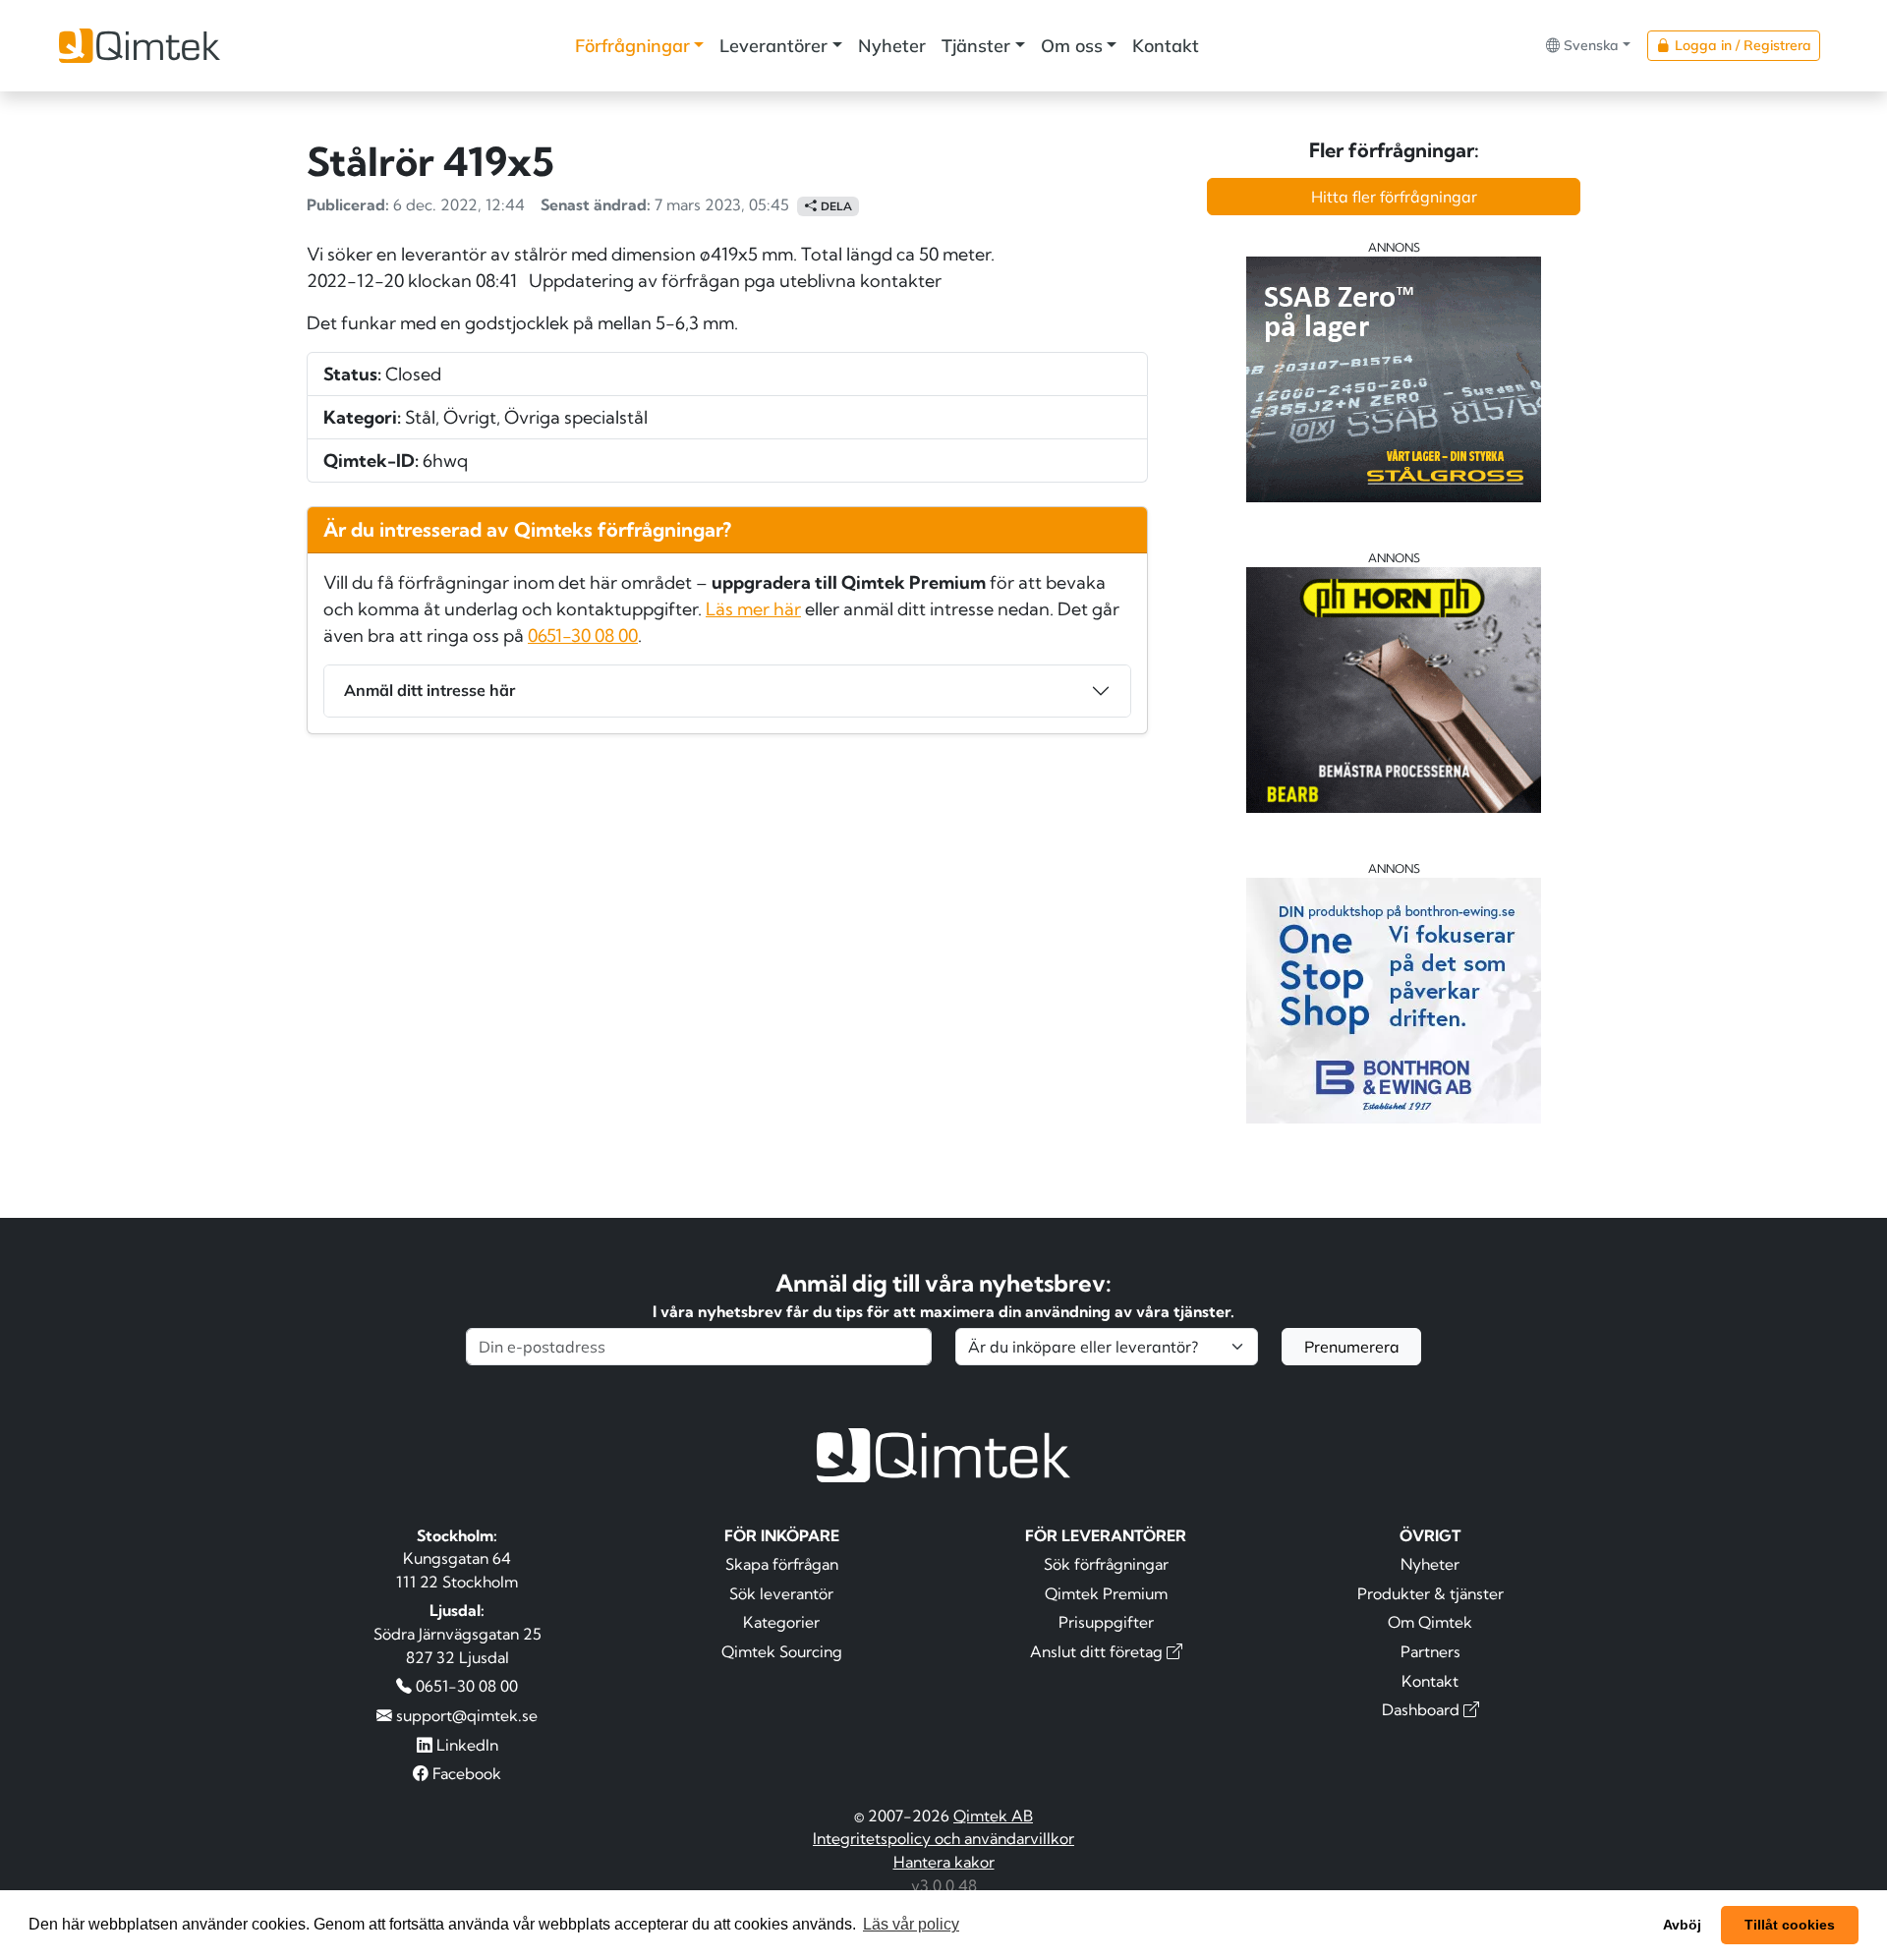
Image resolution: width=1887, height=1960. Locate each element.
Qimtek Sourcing (782, 1651)
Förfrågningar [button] (632, 46)
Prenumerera (1352, 1347)
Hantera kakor (944, 1862)
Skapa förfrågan (782, 1564)
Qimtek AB (993, 1816)
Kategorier (781, 1622)
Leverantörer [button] (773, 46)
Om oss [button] (1072, 46)
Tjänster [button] (976, 46)
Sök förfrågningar (1106, 1564)
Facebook (465, 1773)
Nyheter (892, 46)
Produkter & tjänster (1430, 1593)
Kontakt (1166, 46)
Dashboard (1423, 1709)
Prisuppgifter (1106, 1622)
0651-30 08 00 (583, 635)
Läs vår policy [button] (911, 1924)
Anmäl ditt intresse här (429, 690)
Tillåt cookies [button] (1790, 1925)
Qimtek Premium (1106, 1593)
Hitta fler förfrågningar (1394, 197)
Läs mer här (753, 609)
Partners (1430, 1651)
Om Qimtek (1430, 1622)
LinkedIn (465, 1745)
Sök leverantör (781, 1593)
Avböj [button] (1682, 1925)
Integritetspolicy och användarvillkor (943, 1838)
